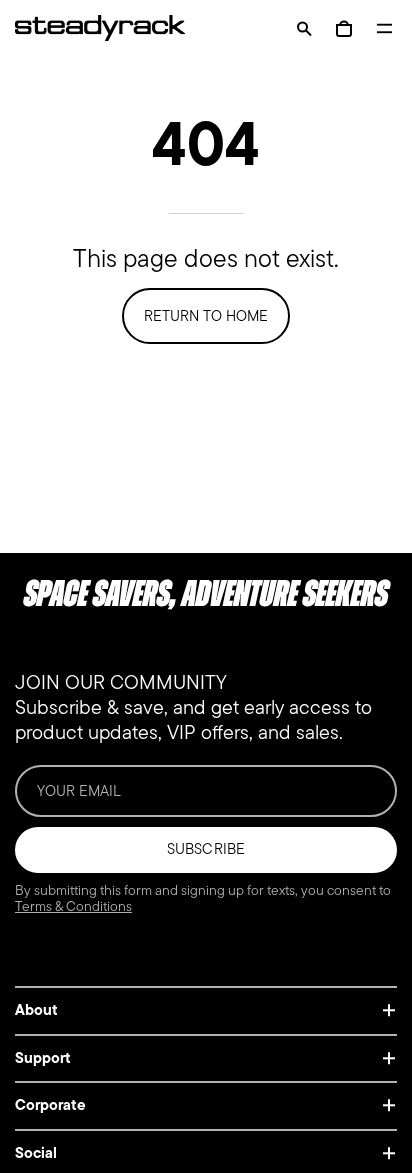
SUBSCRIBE (205, 849)
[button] (304, 28)
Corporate (50, 1105)
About (36, 1010)
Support (43, 1058)
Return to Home (206, 316)
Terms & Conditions (73, 906)
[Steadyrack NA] (90, 28)
